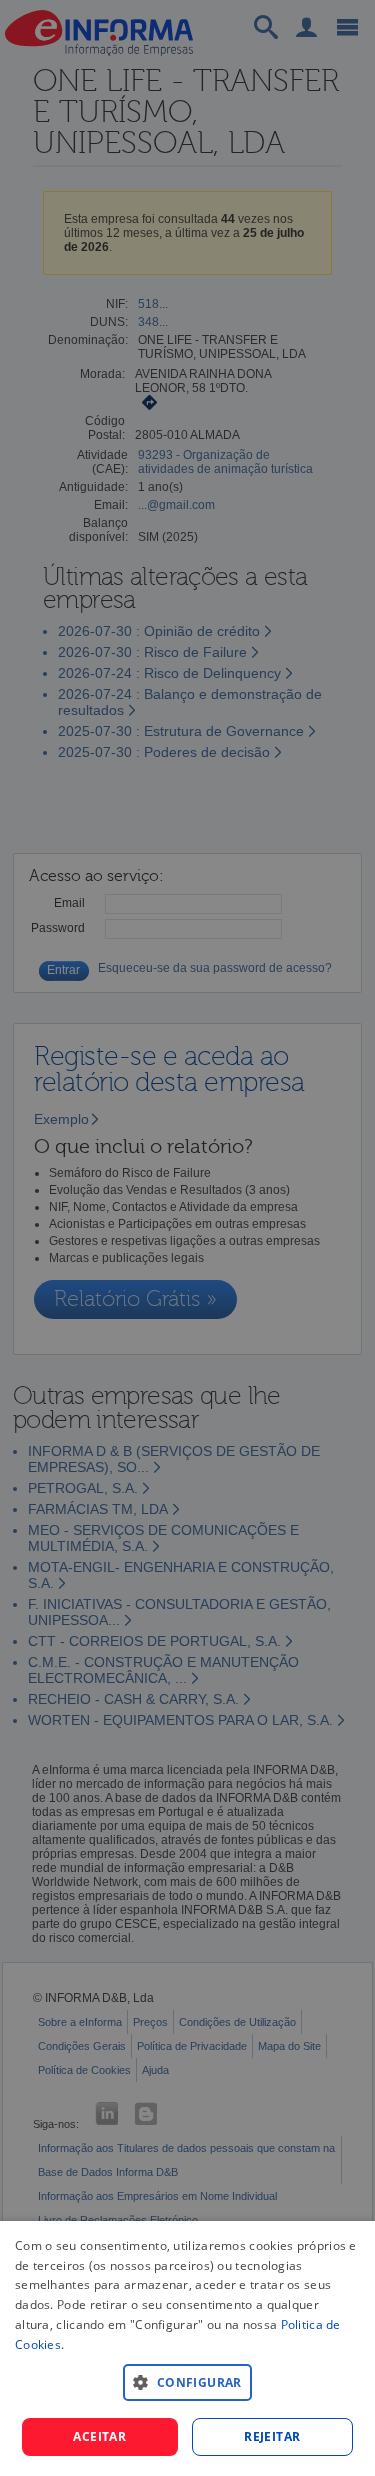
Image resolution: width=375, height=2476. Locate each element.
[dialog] (187, 2348)
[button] (187, 2381)
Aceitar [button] (99, 2436)
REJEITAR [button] (272, 2436)
